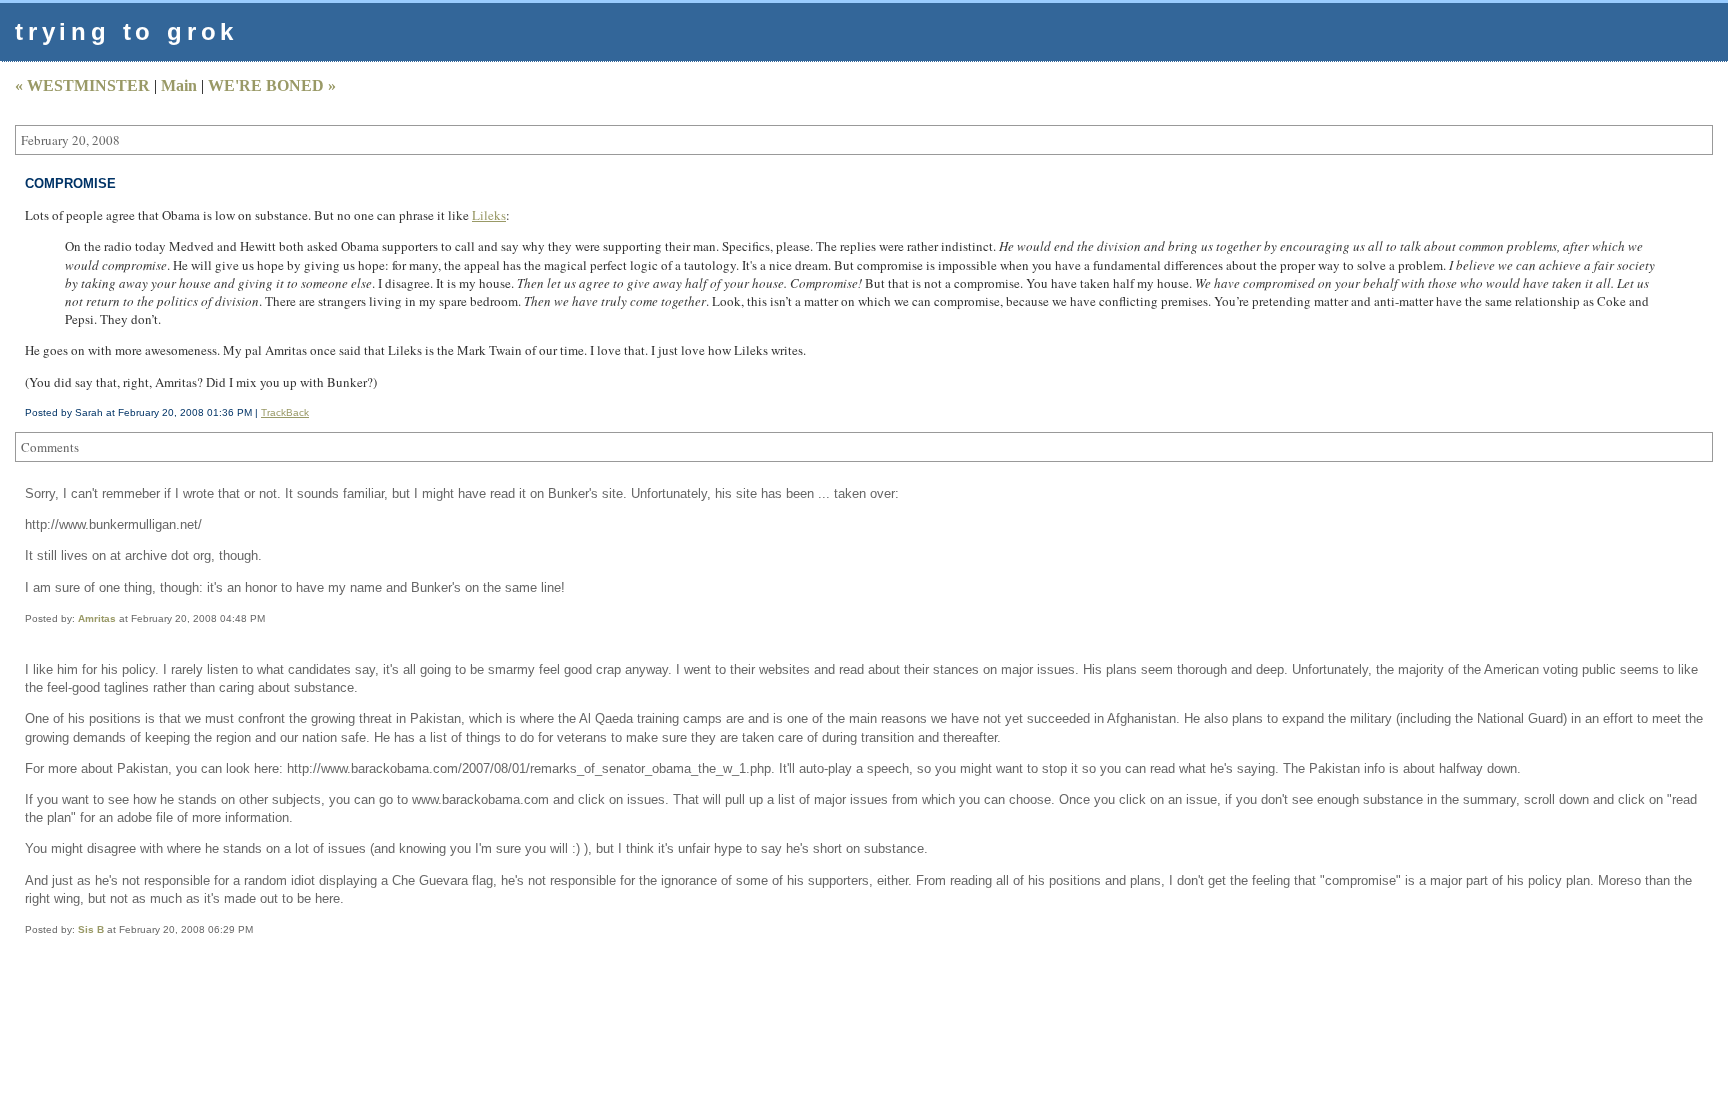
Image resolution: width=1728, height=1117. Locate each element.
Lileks (489, 215)
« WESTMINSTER (82, 85)
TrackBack (285, 412)
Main (179, 85)
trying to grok (126, 31)
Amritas (97, 618)
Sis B (91, 929)
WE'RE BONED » (272, 85)
